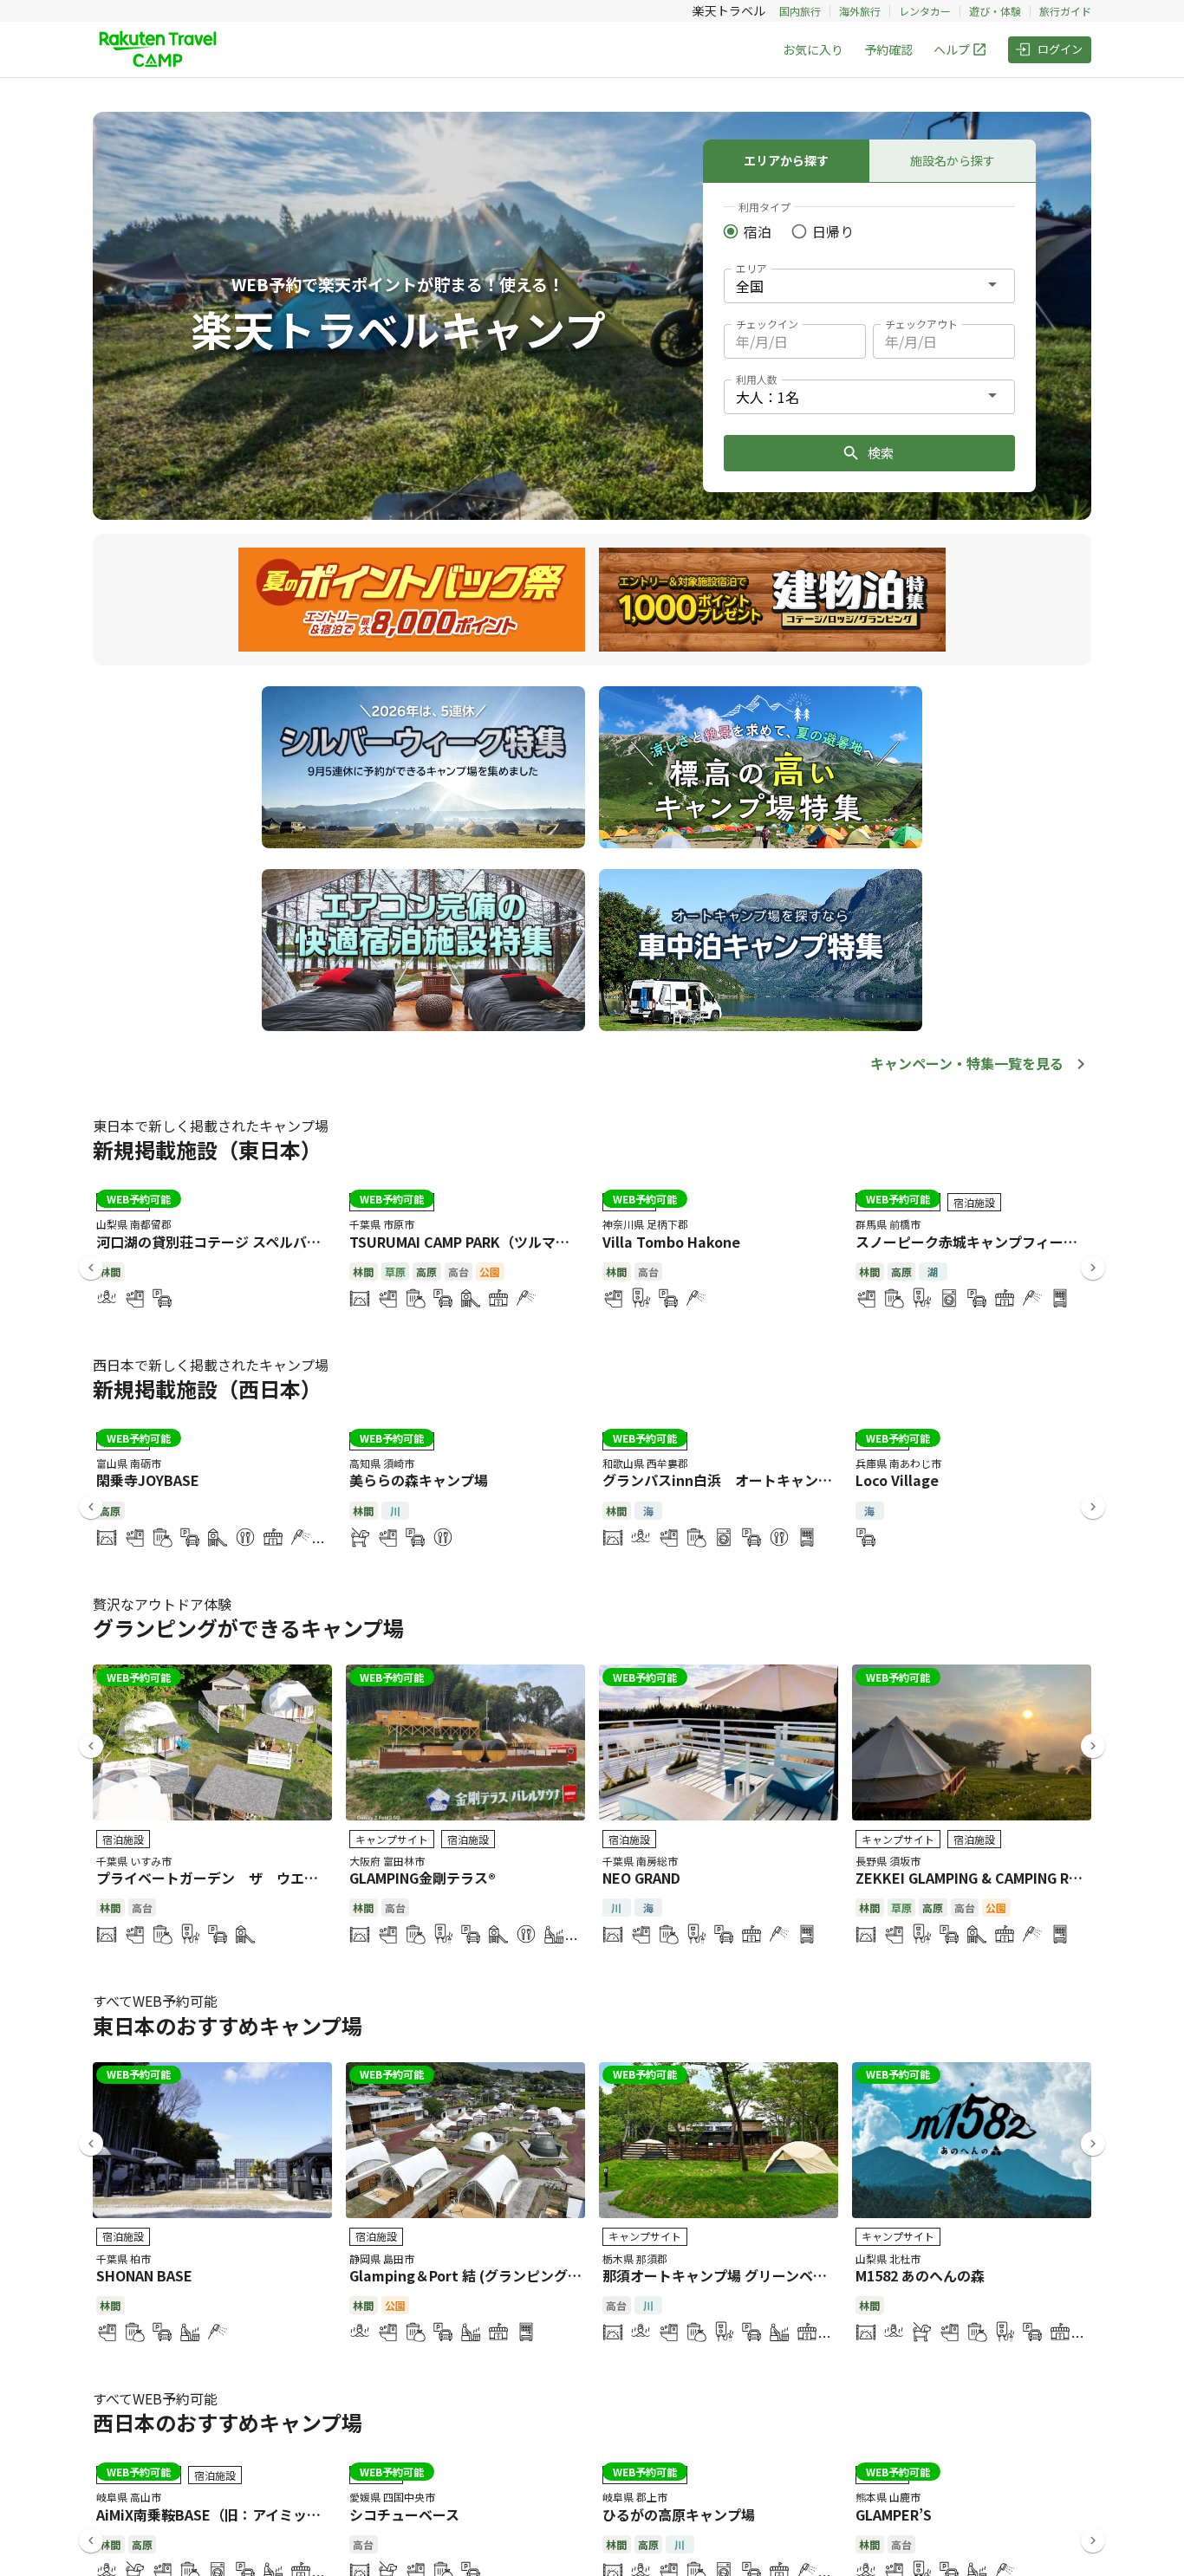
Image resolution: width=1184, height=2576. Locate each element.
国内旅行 (800, 11)
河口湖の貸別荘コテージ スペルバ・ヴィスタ (236, 1242)
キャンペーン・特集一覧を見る (967, 1063)
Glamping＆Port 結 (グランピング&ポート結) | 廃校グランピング (556, 2275)
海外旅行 (860, 11)
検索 (881, 453)
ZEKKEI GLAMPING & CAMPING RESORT (985, 1878)
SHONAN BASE (144, 2275)
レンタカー (925, 11)
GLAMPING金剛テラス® (423, 1878)
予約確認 (888, 49)
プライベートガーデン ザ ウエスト (214, 1878)
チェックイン (767, 324)
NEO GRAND (641, 1878)
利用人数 (757, 379)
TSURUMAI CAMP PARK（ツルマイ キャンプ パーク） (518, 1242)
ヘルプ (952, 49)
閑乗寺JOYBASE (148, 1480)
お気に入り (813, 49)
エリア (751, 268)
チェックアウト (921, 324)
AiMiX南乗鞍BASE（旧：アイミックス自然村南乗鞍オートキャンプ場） (319, 2514)
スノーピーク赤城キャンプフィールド (973, 1242)
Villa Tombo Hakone (671, 1242)
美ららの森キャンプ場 (419, 1480)
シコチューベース (404, 2514)
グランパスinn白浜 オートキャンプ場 (724, 1480)
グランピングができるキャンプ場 (248, 1628)
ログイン (1060, 49)
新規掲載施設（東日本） (207, 1149)
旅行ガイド (1065, 11)
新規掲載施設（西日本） (207, 1389)
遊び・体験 (995, 11)
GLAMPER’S (894, 2514)
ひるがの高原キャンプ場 (679, 2514)
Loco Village (897, 1480)
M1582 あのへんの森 (920, 2275)
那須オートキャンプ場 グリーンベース (721, 2275)
